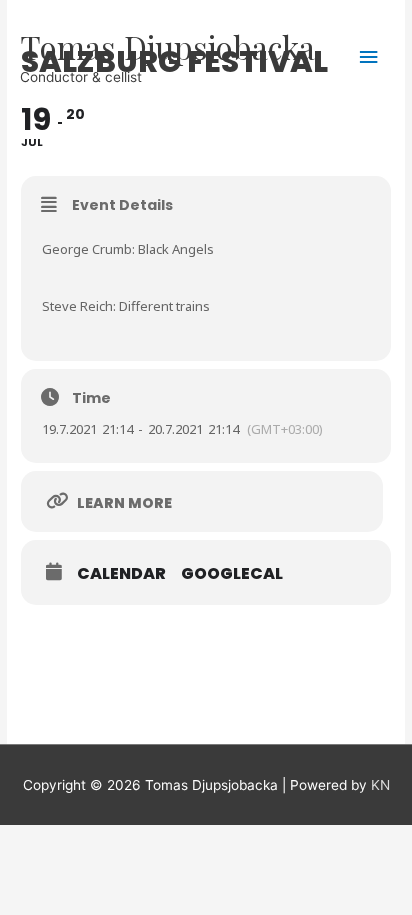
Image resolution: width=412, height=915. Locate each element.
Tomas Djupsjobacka (167, 46)
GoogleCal (232, 574)
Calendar (121, 574)
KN (380, 785)
